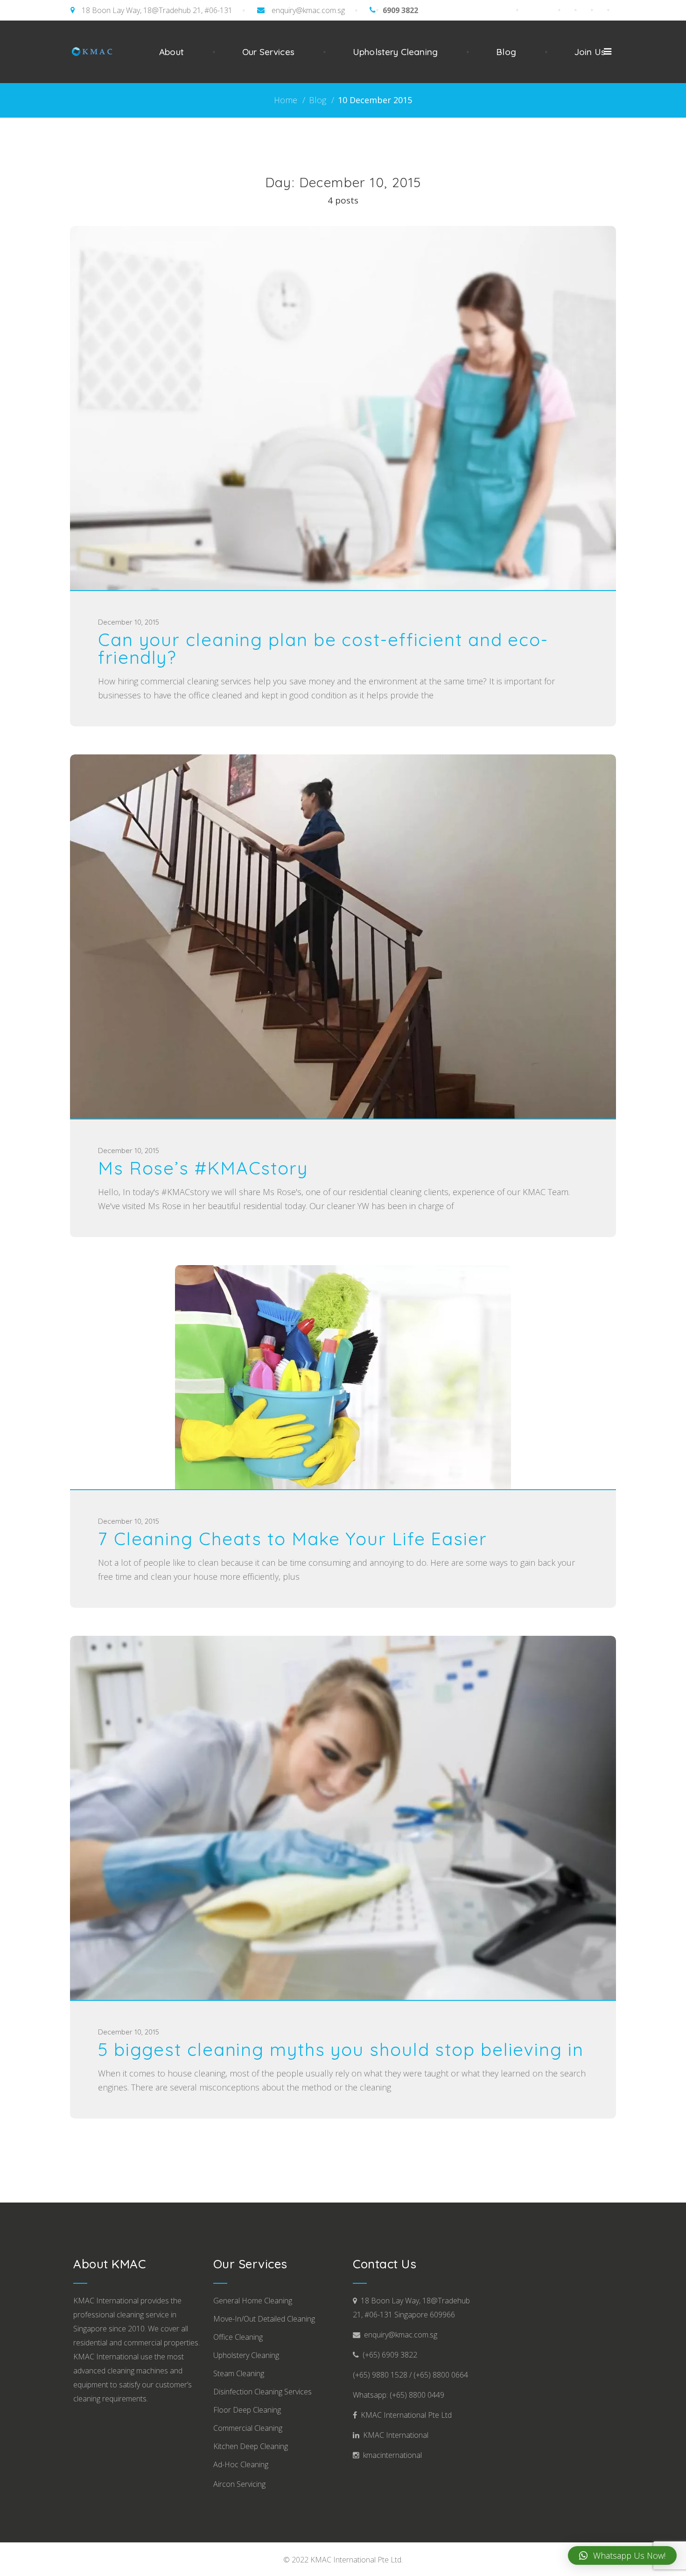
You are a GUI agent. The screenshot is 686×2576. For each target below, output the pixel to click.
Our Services (268, 52)
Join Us (590, 52)
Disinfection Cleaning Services (262, 2392)
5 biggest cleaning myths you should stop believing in (341, 2049)
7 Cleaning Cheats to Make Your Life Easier (293, 1539)
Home (286, 100)
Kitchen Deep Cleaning (251, 2446)
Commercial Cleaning (248, 2428)
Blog (506, 52)
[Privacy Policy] (612, 10)
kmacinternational (391, 2455)
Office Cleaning (238, 2337)
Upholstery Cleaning (395, 52)
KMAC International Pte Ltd (404, 2415)
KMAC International (394, 2435)
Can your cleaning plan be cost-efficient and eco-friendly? (323, 648)
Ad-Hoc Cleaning (241, 2464)
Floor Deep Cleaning (247, 2410)
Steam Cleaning (239, 2373)
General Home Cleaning (253, 2301)
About (171, 52)
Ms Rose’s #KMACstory (203, 1168)
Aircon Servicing (239, 2484)
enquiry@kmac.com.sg (308, 10)
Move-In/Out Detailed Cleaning (264, 2319)
